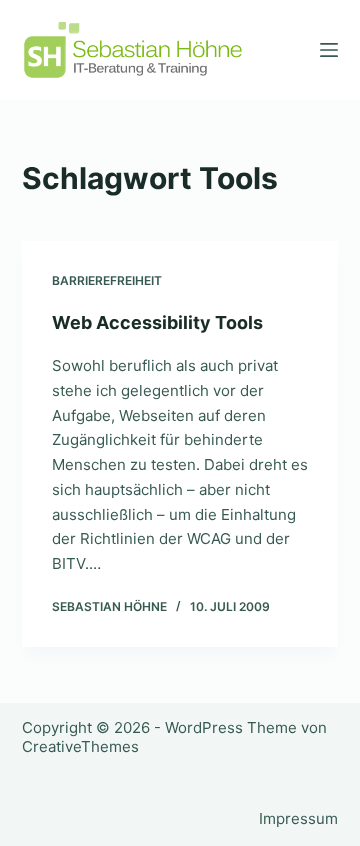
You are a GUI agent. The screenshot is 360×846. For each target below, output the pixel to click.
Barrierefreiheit (107, 280)
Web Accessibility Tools (157, 322)
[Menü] (329, 50)
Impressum (298, 818)
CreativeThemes (80, 746)
